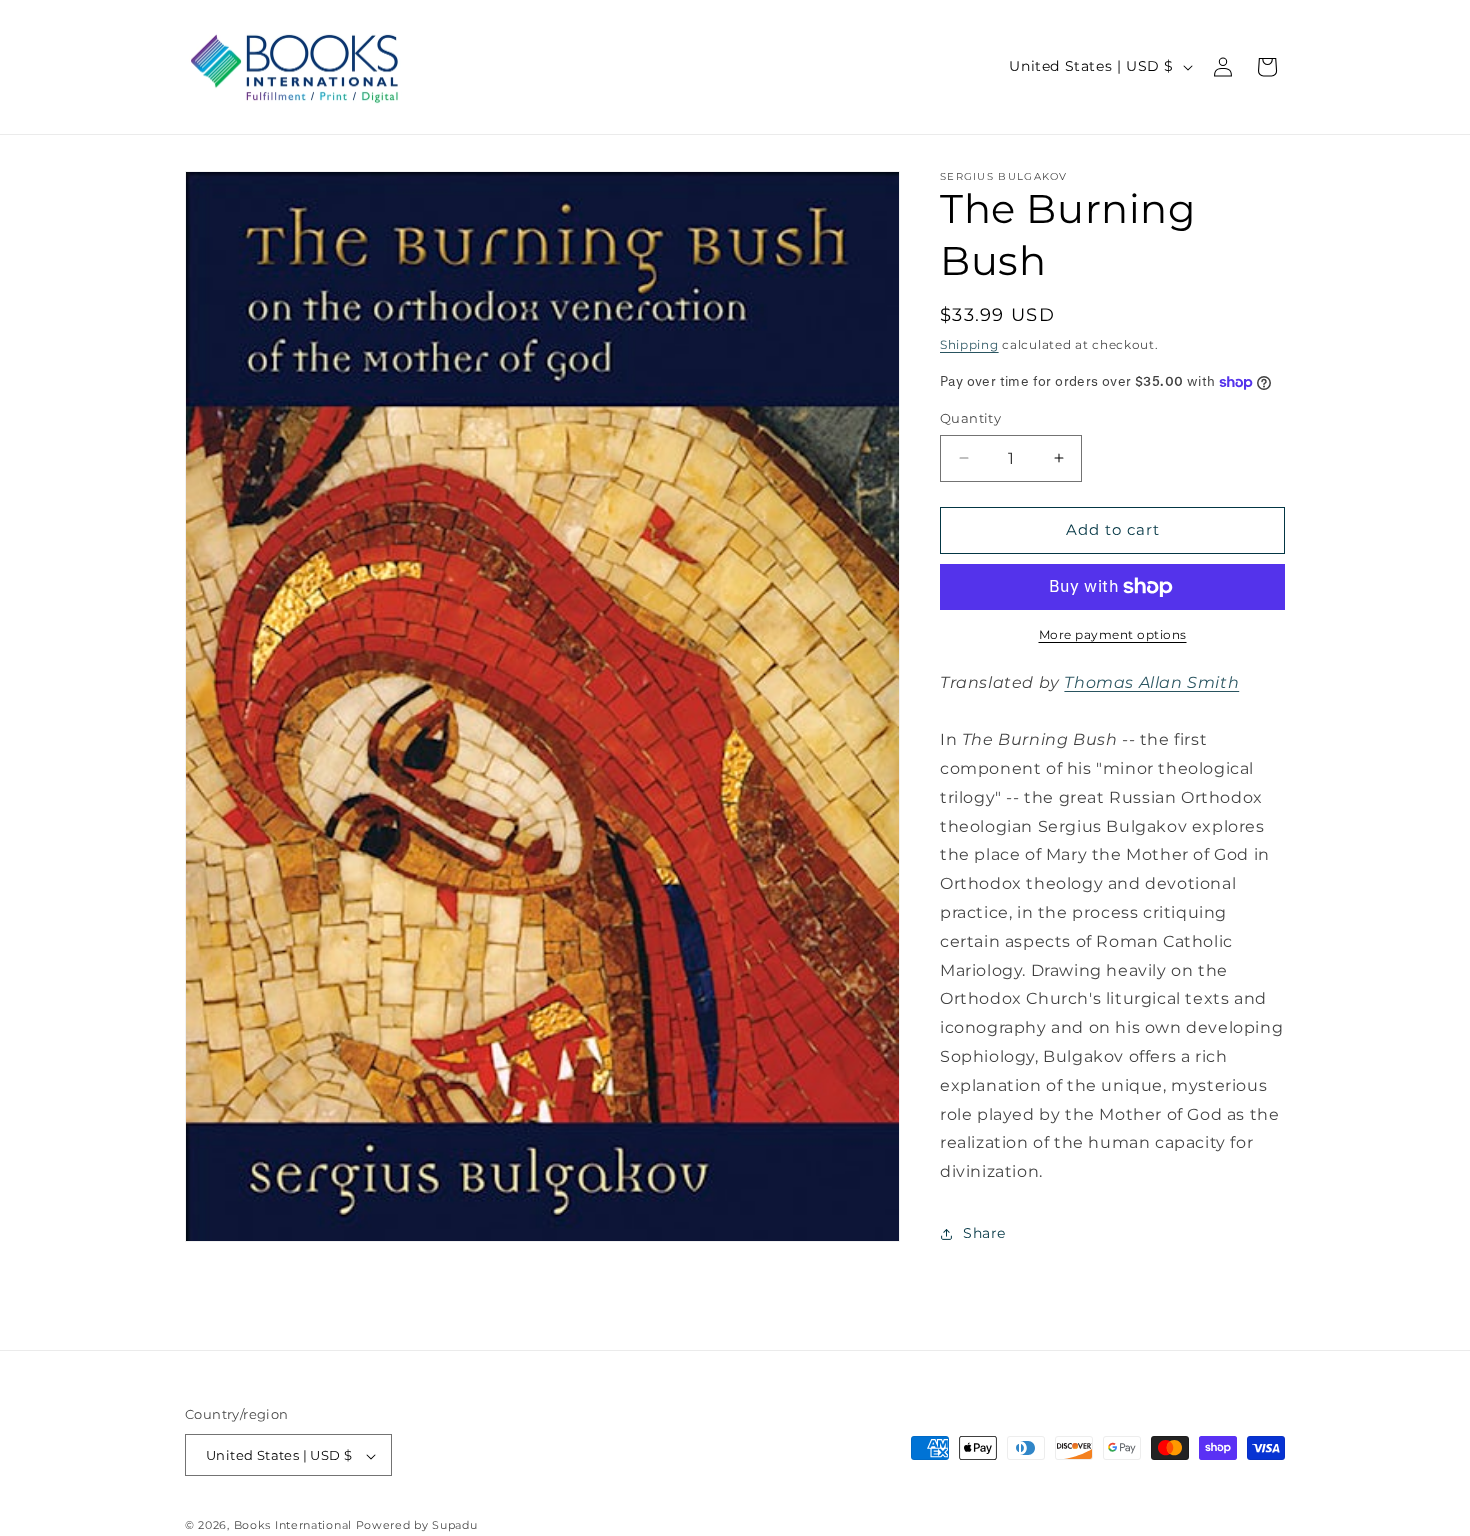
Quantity (970, 418)
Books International (293, 1526)
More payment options (1113, 634)
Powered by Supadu (417, 1526)
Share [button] (984, 1233)
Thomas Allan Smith (1151, 682)
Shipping (969, 344)
